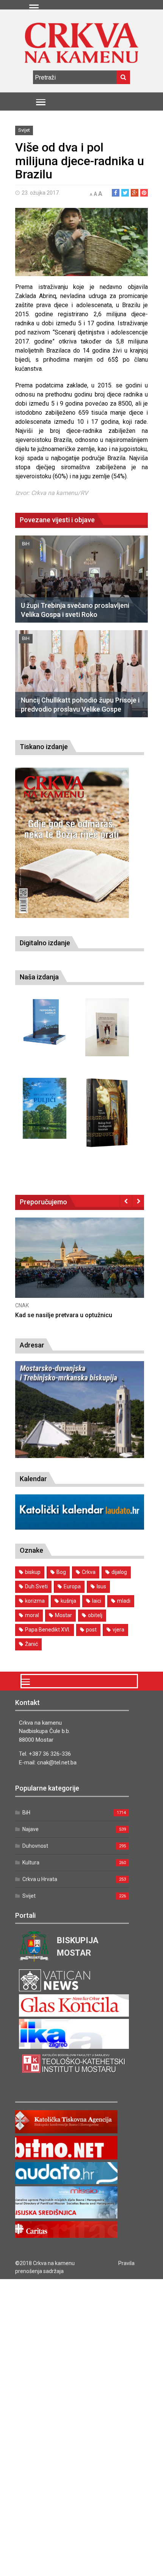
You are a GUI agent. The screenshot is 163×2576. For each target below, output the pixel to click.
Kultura (31, 1863)
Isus (101, 1586)
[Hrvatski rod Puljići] (45, 1108)
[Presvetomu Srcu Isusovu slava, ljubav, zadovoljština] (107, 1027)
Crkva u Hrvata (40, 1879)
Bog (61, 1572)
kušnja (68, 1601)
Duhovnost (35, 1846)
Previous (126, 1201)
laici (97, 1601)
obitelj (95, 1615)
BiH (26, 544)
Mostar (63, 1615)
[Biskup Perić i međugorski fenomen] (107, 1113)
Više (80, 1265)
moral (32, 1615)
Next (138, 1201)
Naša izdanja (39, 977)
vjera (118, 1630)
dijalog (119, 1572)
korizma (35, 1601)
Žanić (31, 1644)
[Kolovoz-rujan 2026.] (72, 843)
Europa (72, 1586)
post (91, 1630)
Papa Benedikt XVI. (48, 1630)
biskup (33, 1572)
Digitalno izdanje (45, 943)
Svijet (24, 130)
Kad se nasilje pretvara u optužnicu (64, 1315)
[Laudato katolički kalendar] (80, 1528)
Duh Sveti (36, 1586)
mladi (124, 1601)
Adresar (32, 1345)
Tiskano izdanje (44, 747)
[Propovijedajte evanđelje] (45, 1022)
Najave (31, 1829)
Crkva (89, 1572)
